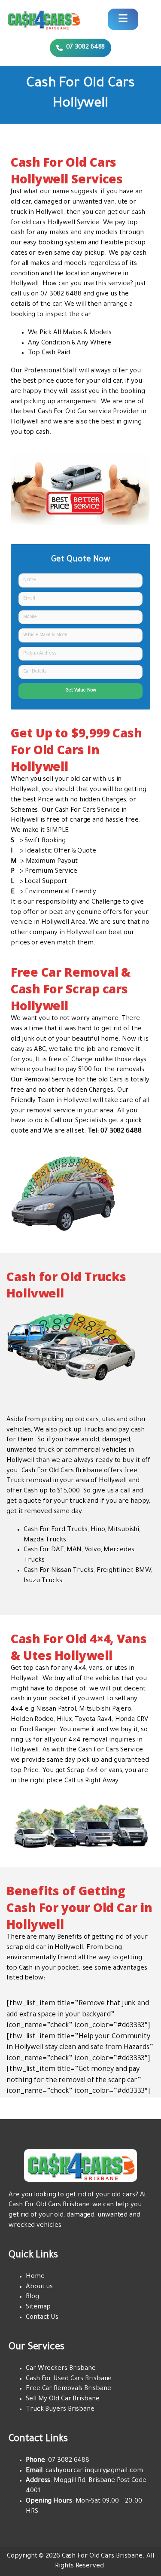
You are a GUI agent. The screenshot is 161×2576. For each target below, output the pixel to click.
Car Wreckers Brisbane (61, 2369)
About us (39, 2287)
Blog (32, 2297)
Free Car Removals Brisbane (68, 2389)
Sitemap (38, 2307)
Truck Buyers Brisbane (60, 2410)
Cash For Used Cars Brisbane (69, 2379)
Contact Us (42, 2318)
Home (35, 2277)
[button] (81, 48)
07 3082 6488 (61, 294)
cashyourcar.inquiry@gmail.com (94, 2471)
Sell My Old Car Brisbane (63, 2399)
